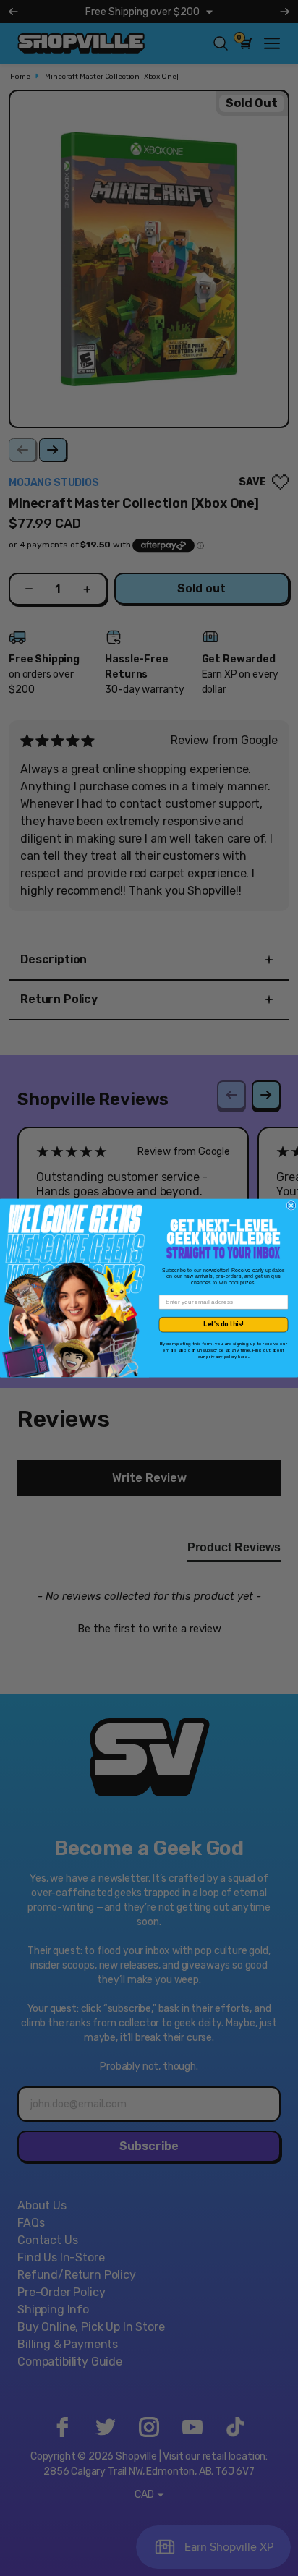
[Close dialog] (291, 1206)
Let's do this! (223, 1324)
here (243, 1356)
